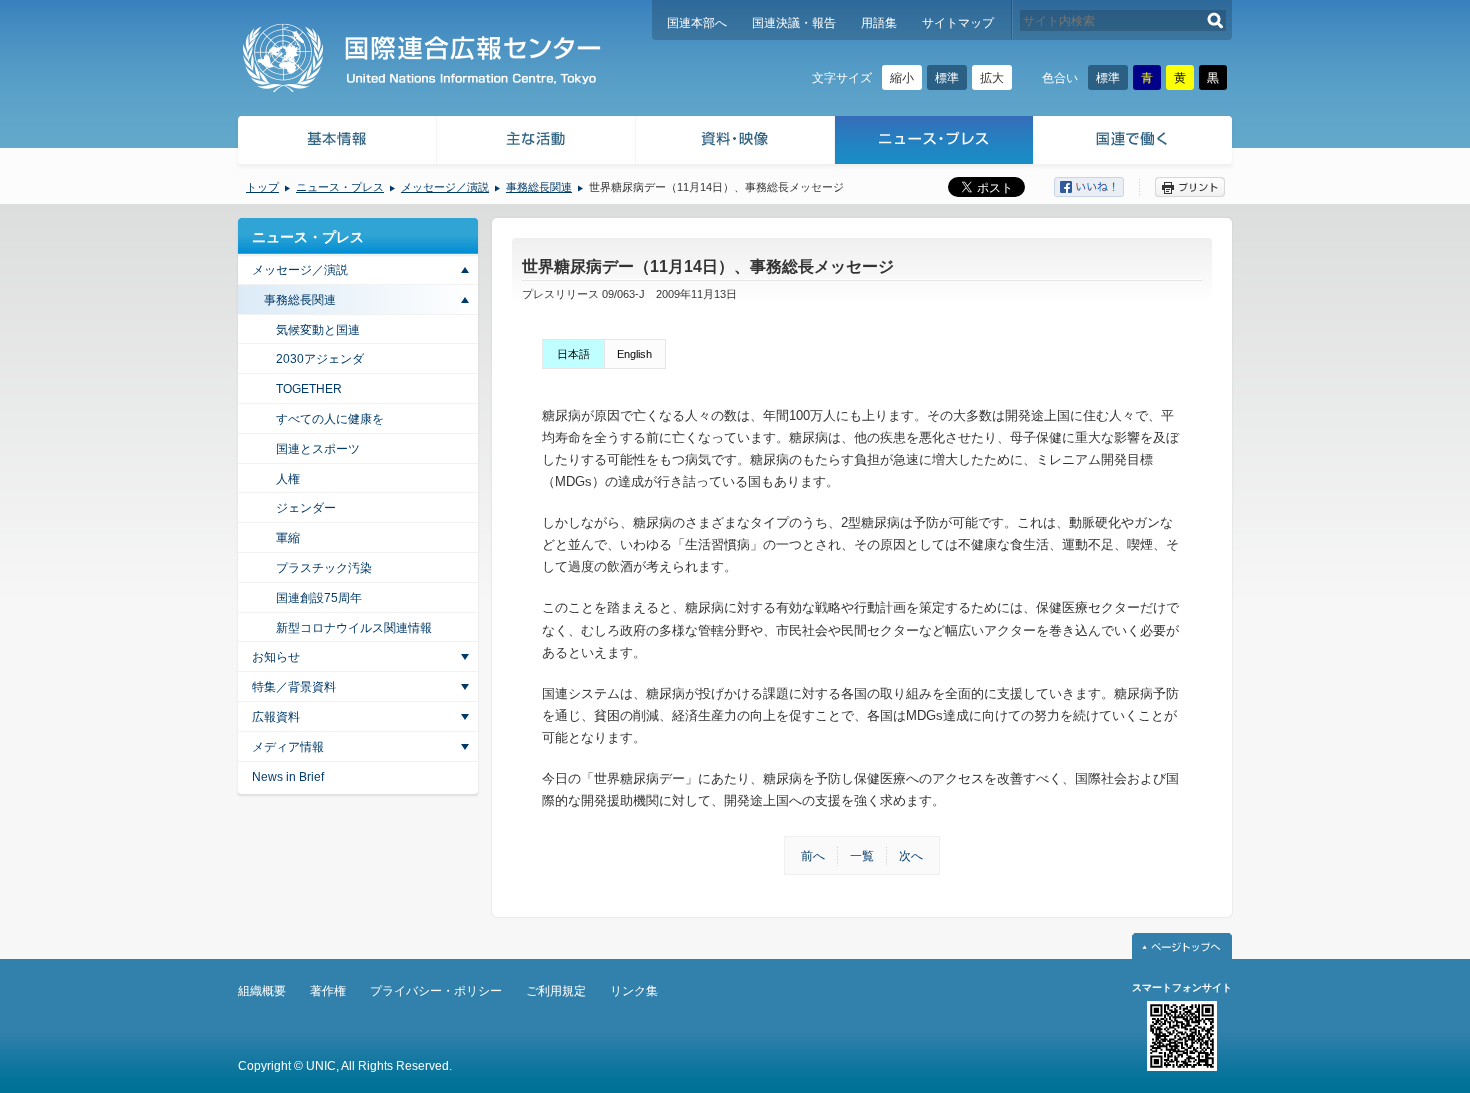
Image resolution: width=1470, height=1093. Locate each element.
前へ (813, 856)
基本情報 (336, 142)
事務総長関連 (539, 187)
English (634, 354)
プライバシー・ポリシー (436, 991)
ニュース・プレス (934, 142)
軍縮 (288, 538)
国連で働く (1134, 142)
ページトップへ (1182, 946)
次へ (911, 856)
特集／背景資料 (294, 687)
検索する (1215, 20)
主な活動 (536, 142)
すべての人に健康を (330, 419)
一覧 (862, 856)
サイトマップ (958, 23)
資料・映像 (735, 142)
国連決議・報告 (794, 23)
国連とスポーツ (318, 449)
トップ (262, 187)
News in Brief (288, 777)
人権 (288, 479)
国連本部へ (697, 23)
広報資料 (276, 717)
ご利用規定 (556, 991)
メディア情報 (288, 747)
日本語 (573, 354)
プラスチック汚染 (324, 568)
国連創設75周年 (319, 598)
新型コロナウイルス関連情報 (354, 628)
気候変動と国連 (318, 330)
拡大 (992, 78)
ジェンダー (306, 508)
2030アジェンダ (320, 359)
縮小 (902, 78)
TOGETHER (309, 389)
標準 (947, 78)
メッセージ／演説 (445, 187)
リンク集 (634, 991)
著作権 (328, 991)
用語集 (879, 23)
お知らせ (276, 657)
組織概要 (262, 991)
